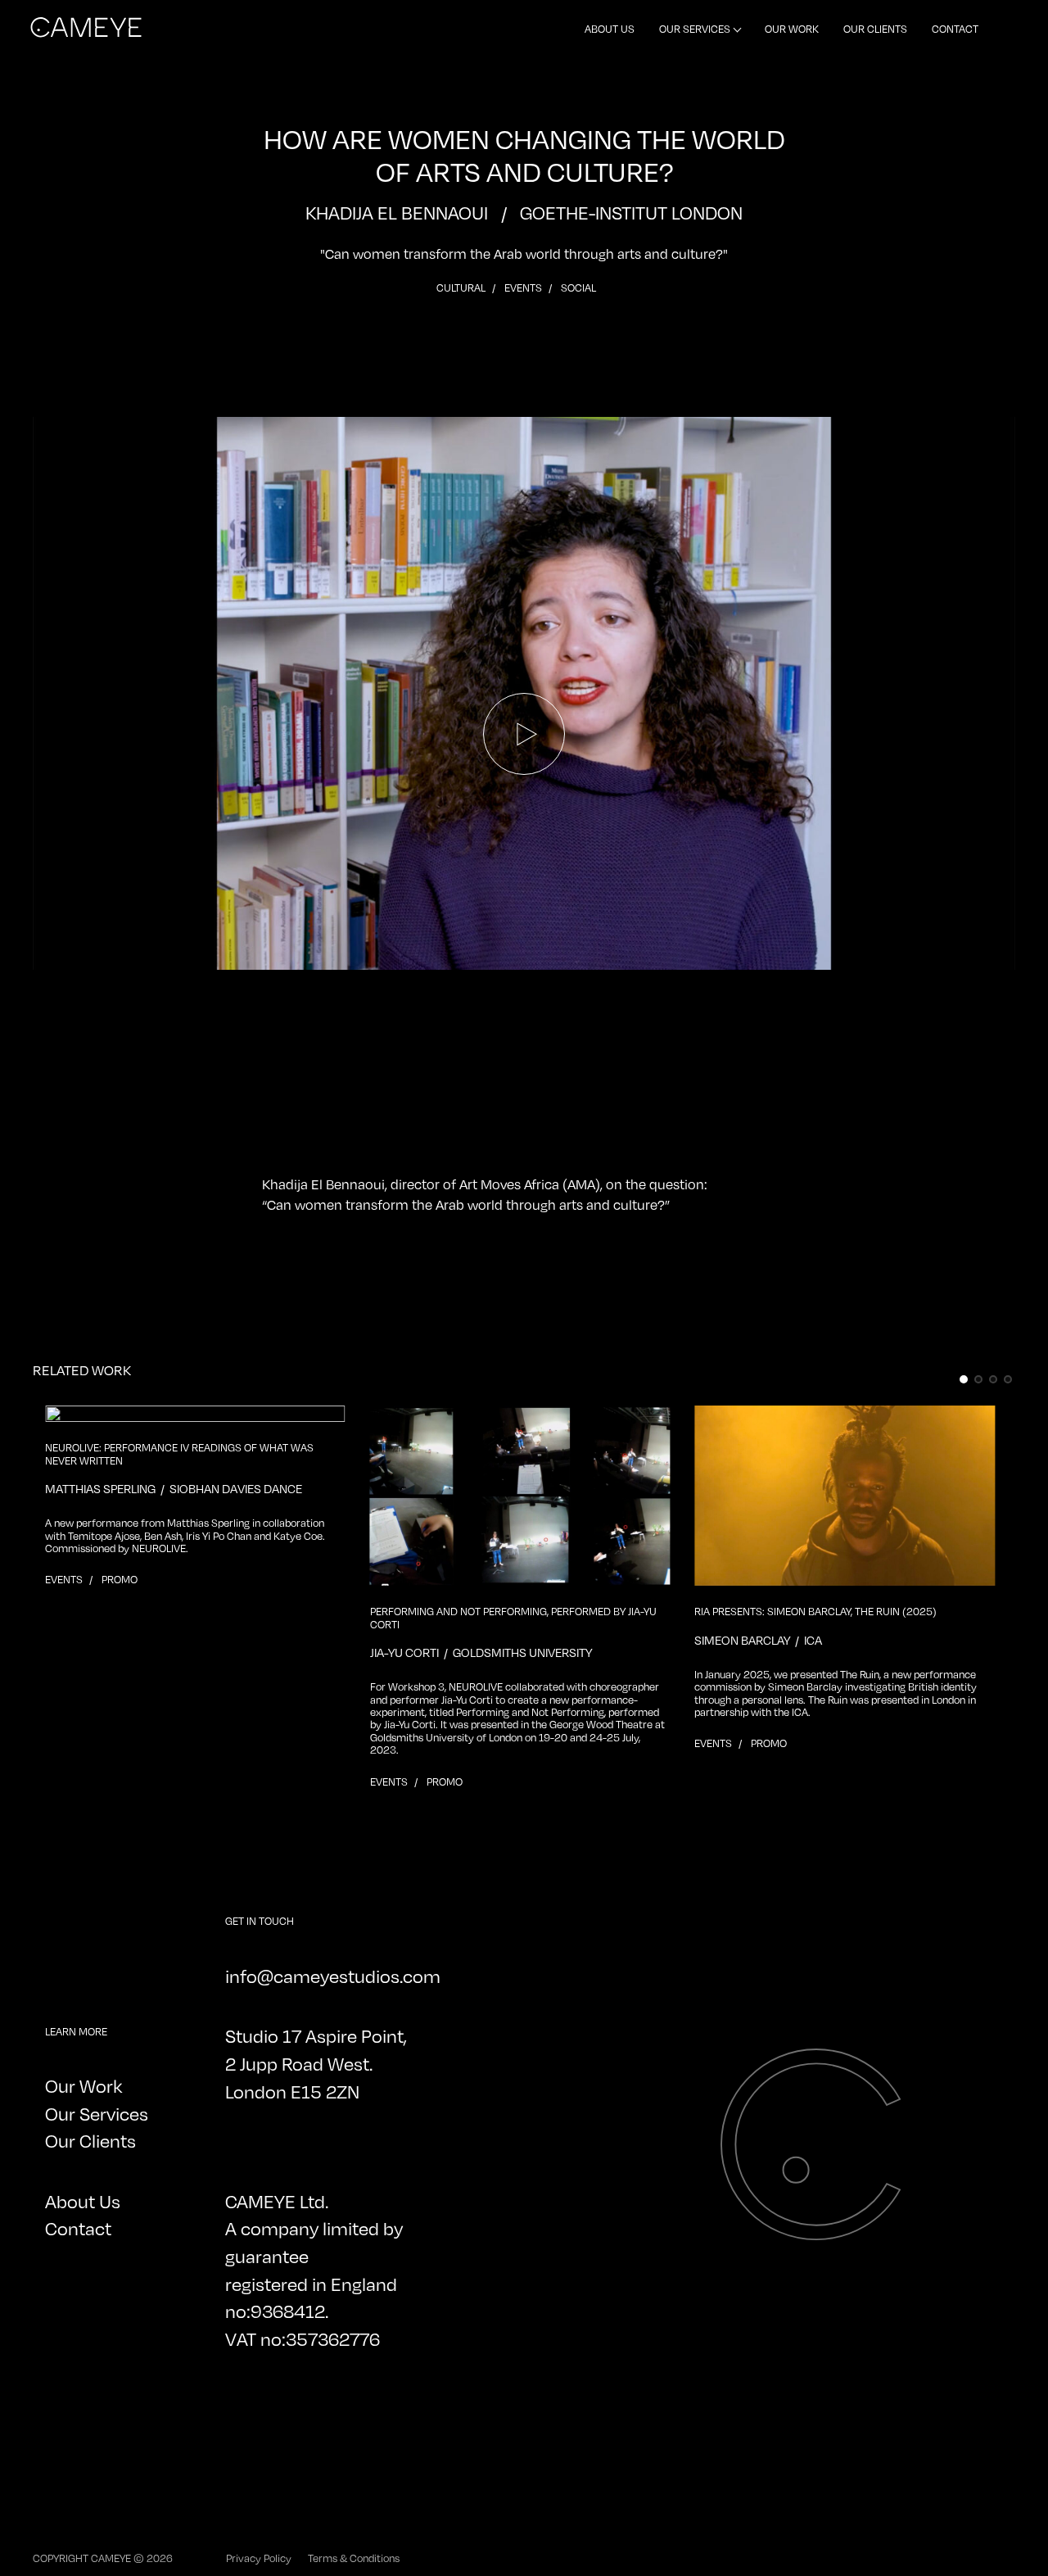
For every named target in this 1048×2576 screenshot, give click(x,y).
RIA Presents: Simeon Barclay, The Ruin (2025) (815, 1612)
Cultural (462, 287)
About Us (610, 29)
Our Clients (875, 29)
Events (524, 287)
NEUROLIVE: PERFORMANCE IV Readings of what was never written (179, 1454)
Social (578, 287)
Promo (120, 1579)
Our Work (792, 29)
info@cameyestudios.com (333, 1976)
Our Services (695, 29)
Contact (955, 29)
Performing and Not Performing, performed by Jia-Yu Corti (513, 1618)
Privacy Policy (259, 2558)
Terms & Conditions (354, 2558)
